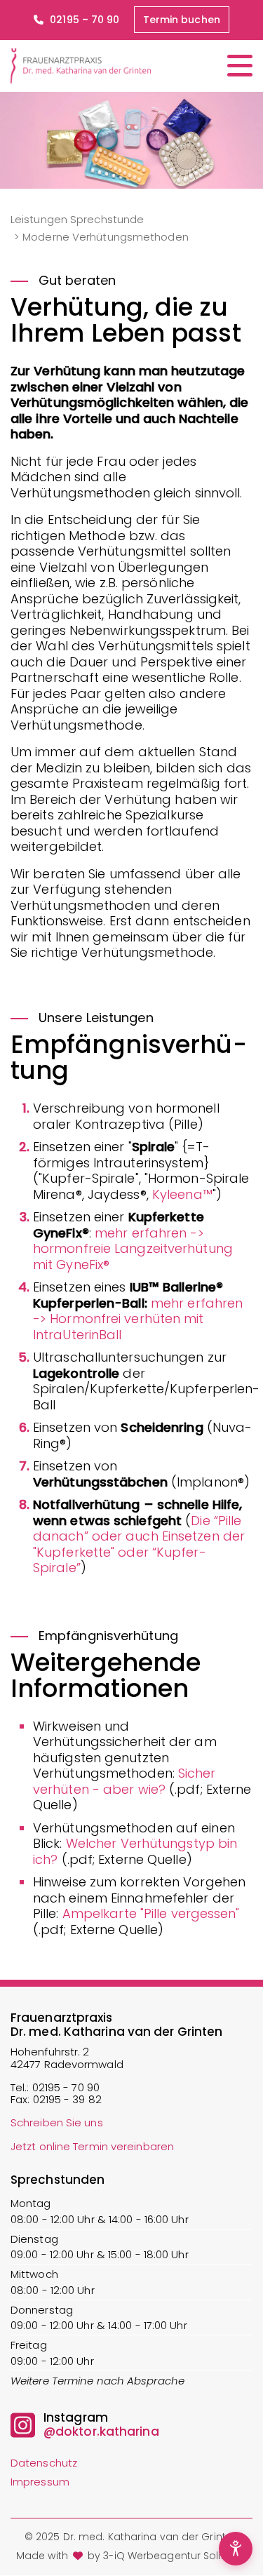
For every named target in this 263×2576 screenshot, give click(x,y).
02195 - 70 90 (66, 2087)
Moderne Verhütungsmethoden (106, 237)
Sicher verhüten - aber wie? (124, 1781)
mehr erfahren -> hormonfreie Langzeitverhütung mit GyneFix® (133, 1249)
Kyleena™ (182, 1194)
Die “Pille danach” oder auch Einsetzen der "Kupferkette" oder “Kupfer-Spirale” (139, 1544)
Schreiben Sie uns (57, 2122)
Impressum (40, 2482)
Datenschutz (44, 2463)
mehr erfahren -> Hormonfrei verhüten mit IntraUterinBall (138, 1319)
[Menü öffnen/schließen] (240, 66)
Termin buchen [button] (182, 20)
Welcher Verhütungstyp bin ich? (135, 1851)
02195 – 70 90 (83, 20)
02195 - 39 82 (67, 2099)
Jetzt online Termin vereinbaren (92, 2146)
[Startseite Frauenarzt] (81, 66)
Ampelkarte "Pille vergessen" (151, 1913)
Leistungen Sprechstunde (77, 219)
